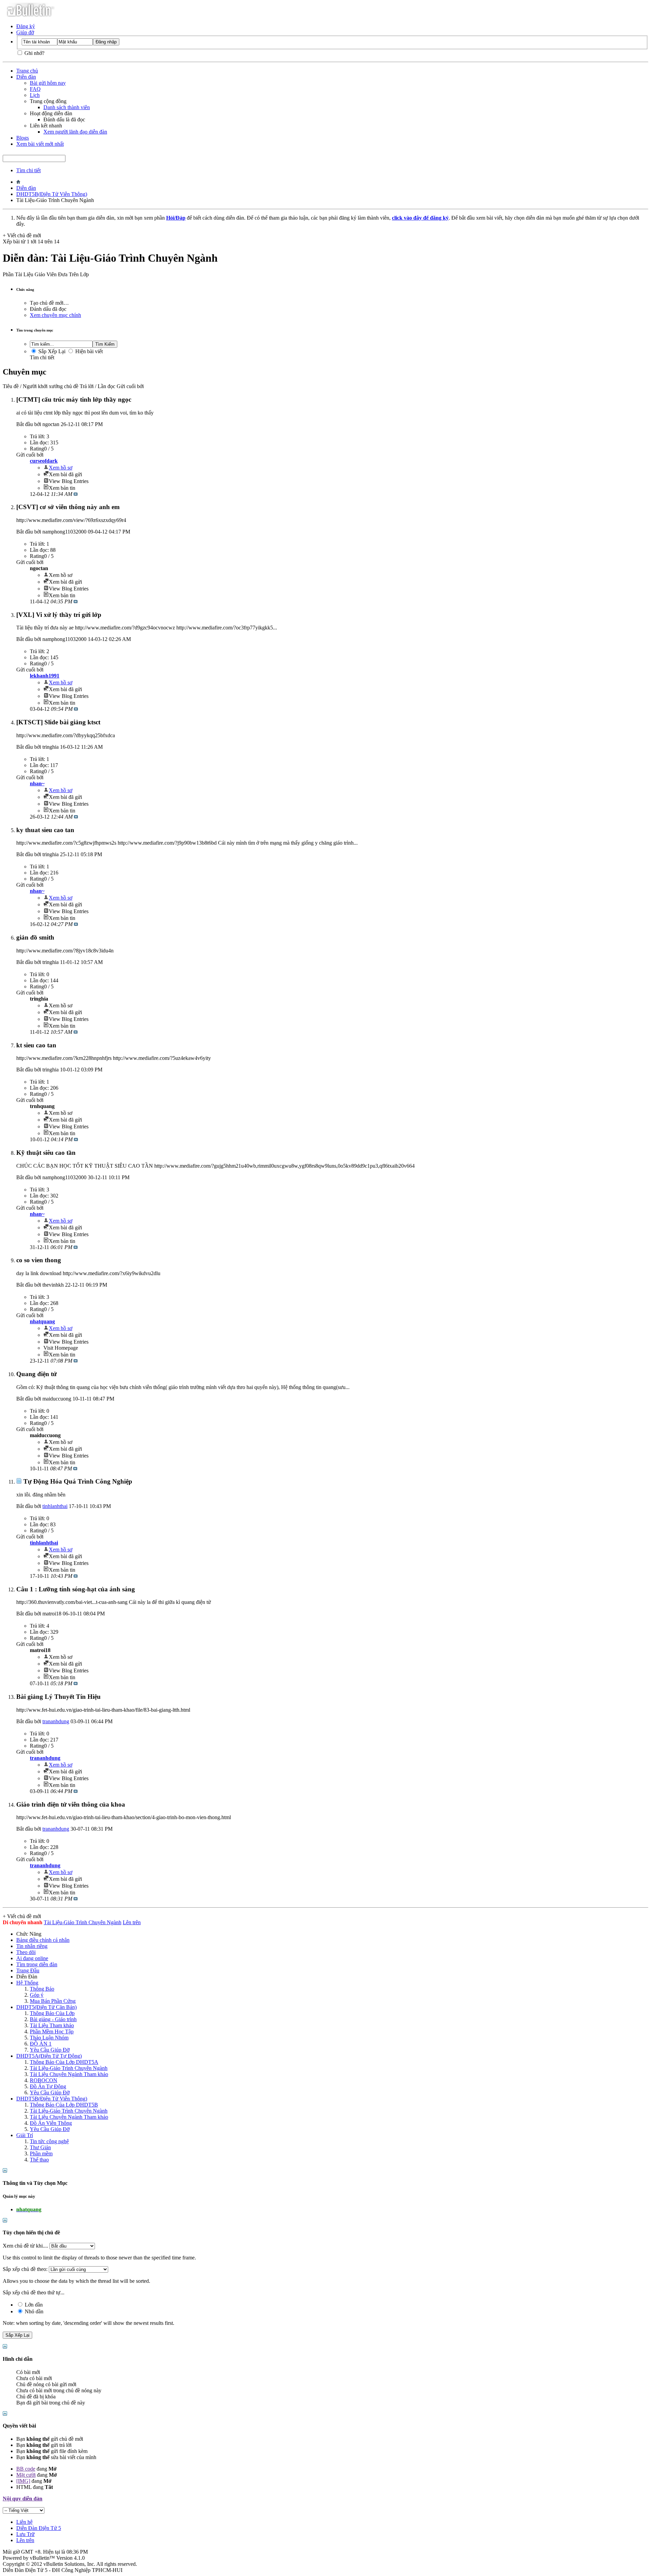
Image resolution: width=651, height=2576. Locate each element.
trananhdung (56, 1721)
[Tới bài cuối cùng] (76, 494)
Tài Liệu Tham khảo (52, 2025)
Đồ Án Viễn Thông (51, 2123)
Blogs (23, 138)
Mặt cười (26, 2475)
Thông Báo (42, 1989)
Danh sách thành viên (67, 107)
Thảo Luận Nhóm (49, 2038)
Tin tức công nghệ (49, 2141)
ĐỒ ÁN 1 (41, 2044)
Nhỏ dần (33, 2311)
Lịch (35, 95)
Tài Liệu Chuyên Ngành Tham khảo (69, 2074)
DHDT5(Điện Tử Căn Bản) (46, 2007)
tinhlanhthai (55, 1506)
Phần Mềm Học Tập (52, 2031)
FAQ (35, 89)
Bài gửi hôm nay (48, 83)
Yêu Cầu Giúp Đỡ (50, 2050)
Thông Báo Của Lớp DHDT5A (64, 2062)
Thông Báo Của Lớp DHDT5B (64, 2105)
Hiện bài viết (88, 351)
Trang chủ (27, 71)
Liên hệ (24, 2522)
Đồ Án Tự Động (48, 2086)
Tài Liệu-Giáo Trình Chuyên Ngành (69, 2068)
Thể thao (39, 2160)
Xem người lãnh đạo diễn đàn (75, 132)
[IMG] (23, 2481)
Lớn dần (33, 2305)
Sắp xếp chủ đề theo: (25, 2269)
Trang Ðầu (28, 1970)
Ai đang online (32, 1958)
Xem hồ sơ (61, 468)
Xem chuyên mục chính (55, 315)
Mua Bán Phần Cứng (53, 2001)
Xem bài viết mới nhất (40, 144)
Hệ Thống (27, 1983)
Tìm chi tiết (28, 170)
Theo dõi (26, 1952)
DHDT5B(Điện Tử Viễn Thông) (52, 194)
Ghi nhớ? (34, 53)
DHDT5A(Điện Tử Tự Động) (49, 2056)
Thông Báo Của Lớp (52, 2013)
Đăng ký (26, 26)
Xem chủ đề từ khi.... (25, 2246)
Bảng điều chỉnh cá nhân (43, 1940)
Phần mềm (41, 2154)
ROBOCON (44, 2080)
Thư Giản (40, 2147)
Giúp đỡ (25, 32)
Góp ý (37, 1995)
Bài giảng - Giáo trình (53, 2019)
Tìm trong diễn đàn (37, 1964)
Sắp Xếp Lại (51, 351)
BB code (26, 2469)
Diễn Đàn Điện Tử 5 (39, 2528)
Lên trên (132, 1922)
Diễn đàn (26, 77)
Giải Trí (25, 2135)
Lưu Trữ (25, 2534)
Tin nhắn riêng (32, 1946)
